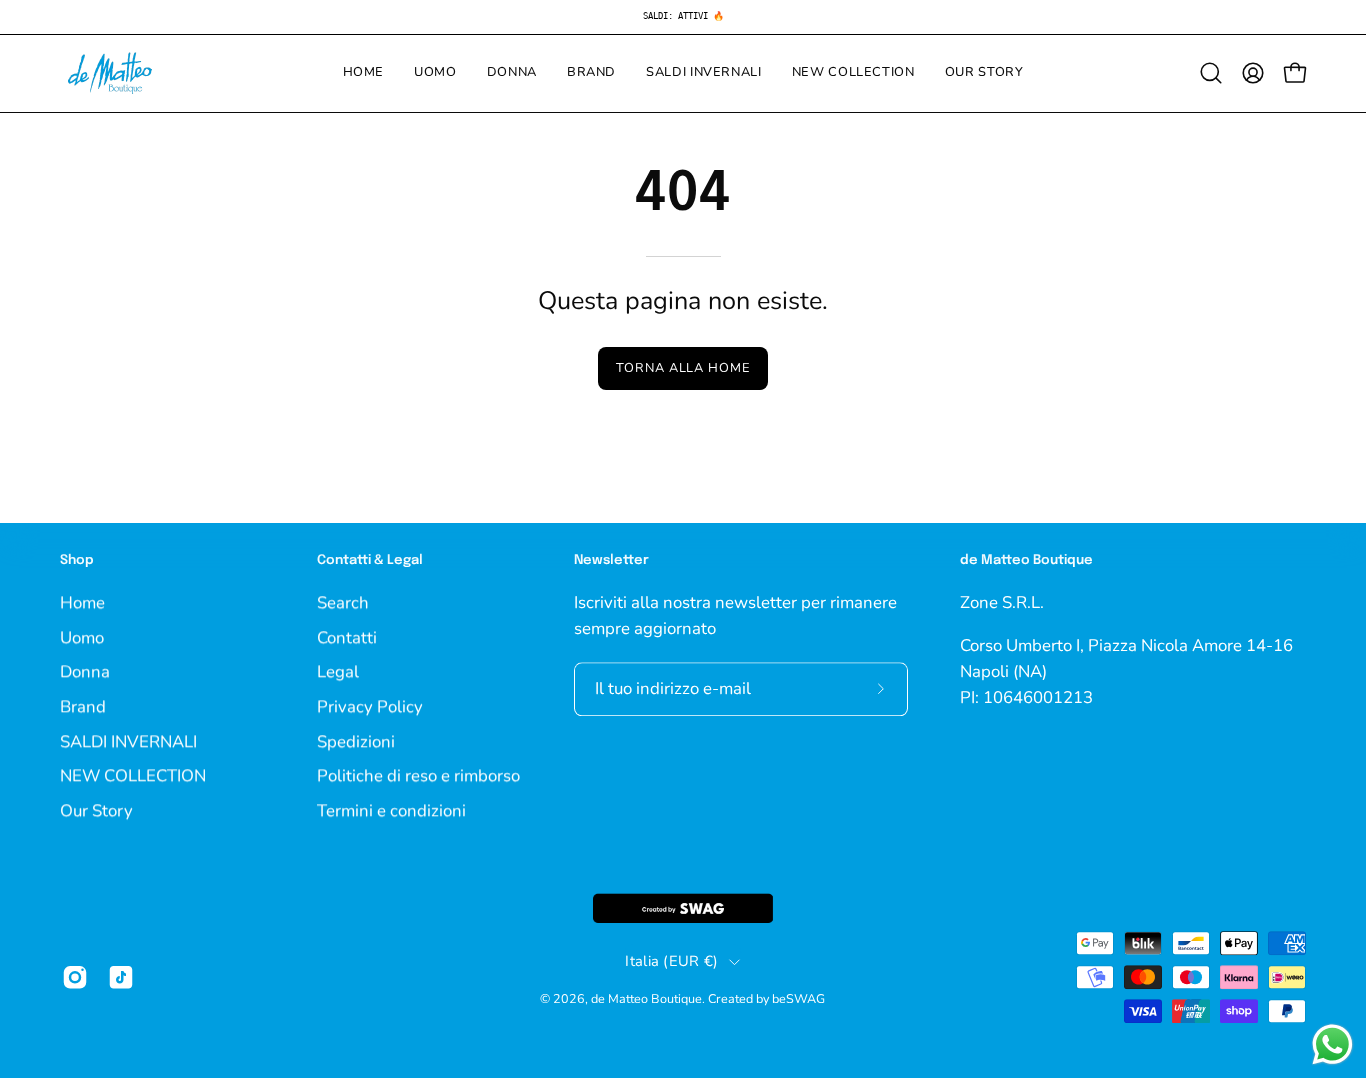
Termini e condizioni (391, 810)
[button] (1211, 73)
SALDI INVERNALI (128, 740)
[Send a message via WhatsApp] (1332, 1044)
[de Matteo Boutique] (110, 73)
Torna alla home (683, 368)
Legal (338, 671)
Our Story (96, 810)
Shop (77, 560)
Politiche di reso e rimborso (418, 775)
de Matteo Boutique (646, 999)
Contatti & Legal (370, 560)
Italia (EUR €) (671, 962)
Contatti (347, 636)
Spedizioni (356, 740)
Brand (83, 706)
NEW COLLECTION (133, 775)
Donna (85, 671)
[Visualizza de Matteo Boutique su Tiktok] (121, 977)
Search (343, 602)
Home (82, 602)
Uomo (82, 636)
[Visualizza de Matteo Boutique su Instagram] (75, 977)
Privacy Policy (370, 706)
